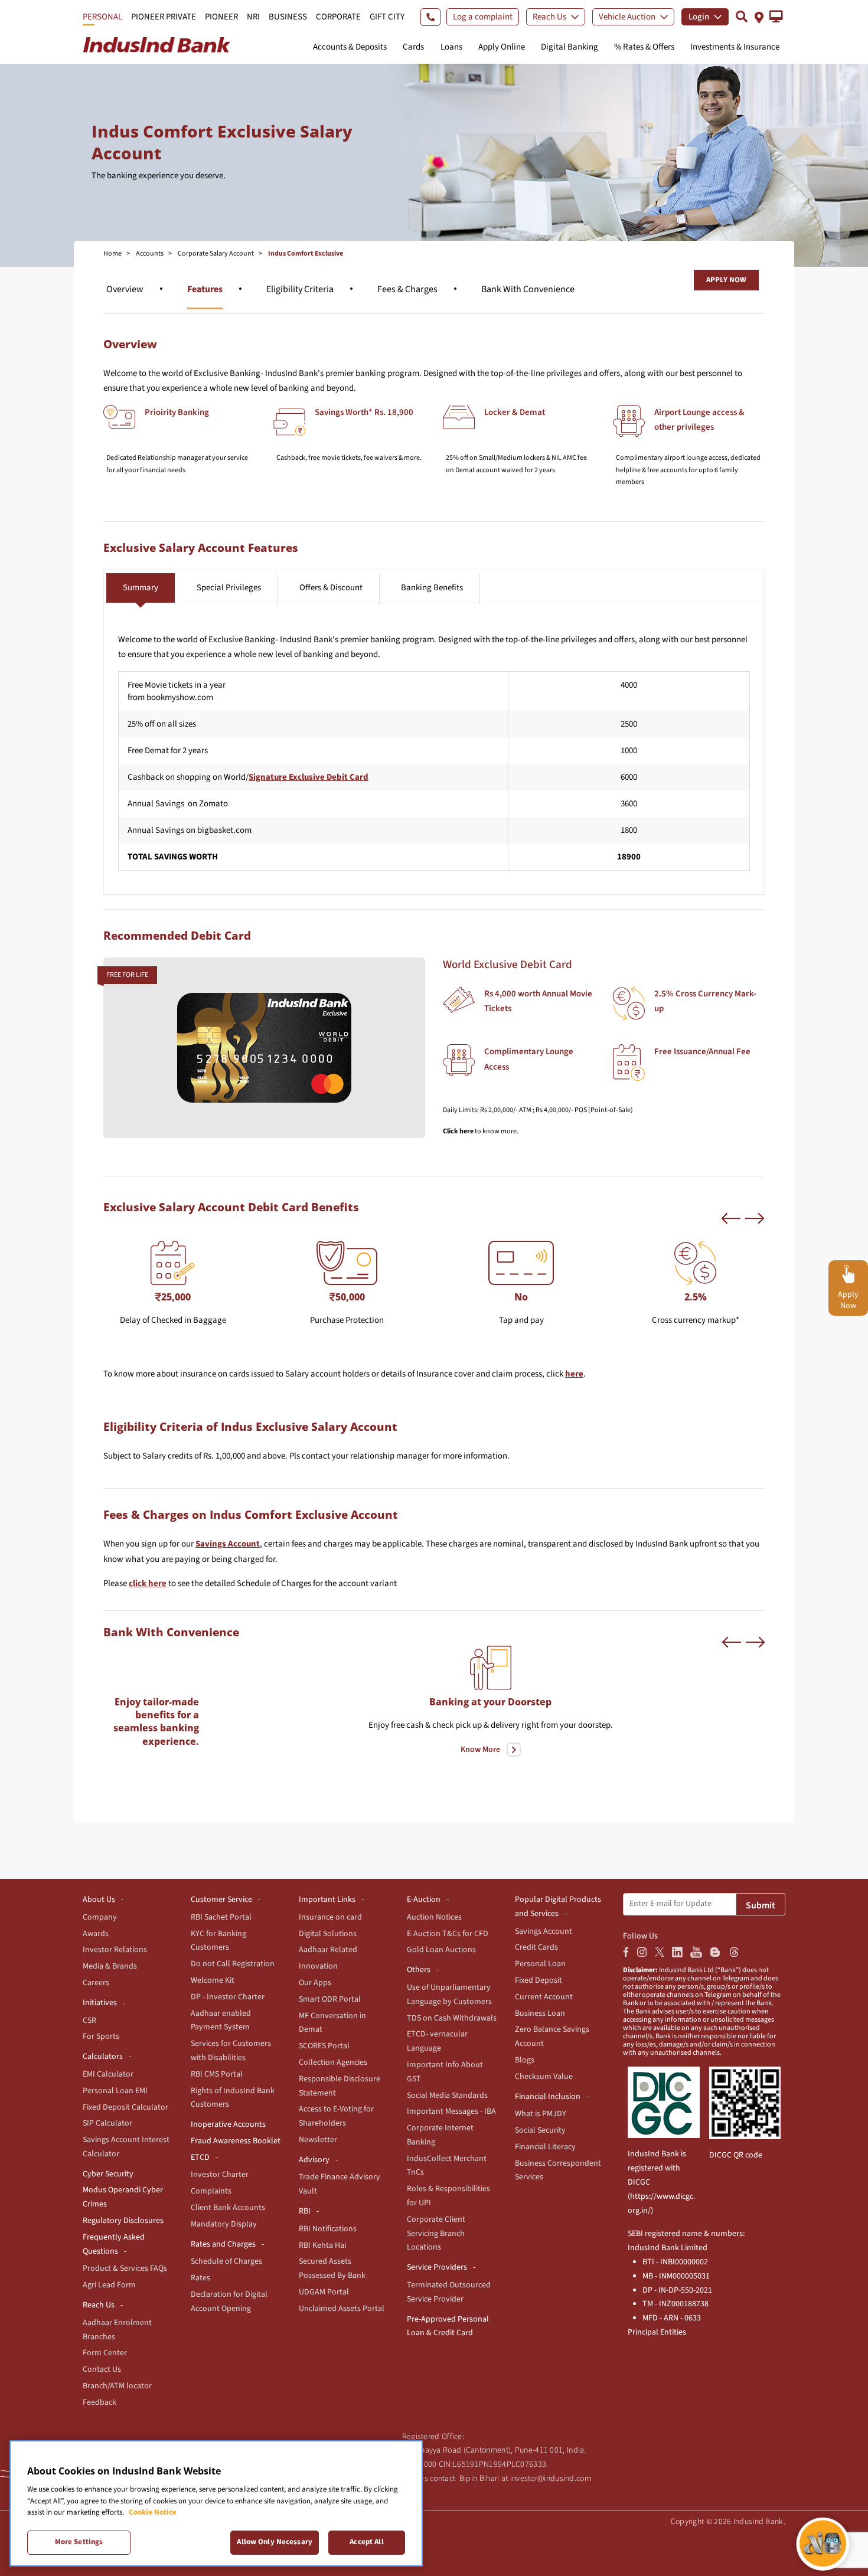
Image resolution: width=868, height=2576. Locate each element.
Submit (761, 1905)
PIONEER (221, 17)
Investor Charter (220, 2175)
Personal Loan (540, 1964)
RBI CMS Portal (217, 2074)
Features (205, 289)
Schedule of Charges (226, 2261)
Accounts (150, 254)
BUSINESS (288, 17)
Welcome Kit (213, 1980)
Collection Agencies (333, 2062)
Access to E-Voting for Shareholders (336, 2116)
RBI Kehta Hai (322, 2245)
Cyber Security (108, 2174)
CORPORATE (338, 17)
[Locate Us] (759, 16)
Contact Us (102, 2369)
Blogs (525, 2060)
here (574, 1374)
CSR (89, 2021)
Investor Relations (115, 1950)
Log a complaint (483, 17)
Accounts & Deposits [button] (350, 47)
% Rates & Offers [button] (644, 47)
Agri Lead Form (109, 2285)
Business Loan (540, 2013)
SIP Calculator (107, 2123)
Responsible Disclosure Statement (340, 2086)
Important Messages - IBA (451, 2111)
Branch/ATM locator (117, 2386)
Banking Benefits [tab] (432, 588)
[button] (776, 17)
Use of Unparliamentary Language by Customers (449, 1995)
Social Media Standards (447, 2096)
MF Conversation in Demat (332, 2023)
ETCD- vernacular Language (437, 2041)
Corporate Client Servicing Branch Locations (436, 2234)
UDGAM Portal (324, 2292)
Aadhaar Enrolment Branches (117, 2330)
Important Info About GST (445, 2072)
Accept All (366, 2542)
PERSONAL (102, 17)
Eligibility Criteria (300, 289)
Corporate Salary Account (216, 254)
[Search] (742, 16)
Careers (96, 1983)
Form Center (105, 2353)
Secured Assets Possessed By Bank (332, 2268)
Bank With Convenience (528, 289)
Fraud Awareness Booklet (236, 2141)
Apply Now (726, 280)
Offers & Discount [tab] (331, 588)
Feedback (99, 2402)
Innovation (318, 1966)
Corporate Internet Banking (440, 2135)
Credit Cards (536, 1947)
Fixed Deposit (539, 1980)
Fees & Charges (407, 289)
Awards (96, 1934)
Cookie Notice (153, 2512)
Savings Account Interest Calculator (126, 2147)
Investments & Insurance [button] (735, 47)
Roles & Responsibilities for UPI (448, 2196)
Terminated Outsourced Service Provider (449, 2292)
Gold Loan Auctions (441, 1950)
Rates (200, 2278)
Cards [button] (413, 47)
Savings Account (228, 1544)
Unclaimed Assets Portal (342, 2309)
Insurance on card (330, 1917)
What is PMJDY (541, 2114)
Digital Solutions (328, 1934)
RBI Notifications (328, 2229)
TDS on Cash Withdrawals (452, 2018)
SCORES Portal (324, 2046)
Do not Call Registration (233, 1964)
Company (100, 1917)
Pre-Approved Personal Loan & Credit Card (448, 2326)
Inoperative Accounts (228, 2124)
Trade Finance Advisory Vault (340, 2184)
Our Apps (315, 1983)
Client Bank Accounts (228, 2208)
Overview (125, 289)
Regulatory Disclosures (123, 2221)
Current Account (544, 1997)
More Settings (79, 2542)
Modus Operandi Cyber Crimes (123, 2197)
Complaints (211, 2191)
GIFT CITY (387, 17)
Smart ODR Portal (330, 1999)
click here (148, 1583)
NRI (253, 17)
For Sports (101, 2036)
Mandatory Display (224, 2224)
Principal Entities (657, 2332)
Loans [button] (451, 47)
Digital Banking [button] (570, 47)
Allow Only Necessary (275, 2542)
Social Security (540, 2130)
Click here (458, 1131)
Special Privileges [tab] (229, 588)
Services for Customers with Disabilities (231, 2051)
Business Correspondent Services (558, 2170)
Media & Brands (110, 1966)
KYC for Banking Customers (218, 1941)
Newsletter (318, 2140)
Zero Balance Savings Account (552, 2036)
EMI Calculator (108, 2074)
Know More (480, 1750)
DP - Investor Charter (228, 1997)
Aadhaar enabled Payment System (221, 2021)
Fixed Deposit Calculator (125, 2107)
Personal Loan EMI (115, 2091)
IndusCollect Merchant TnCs (447, 2166)
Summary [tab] (141, 588)
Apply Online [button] (502, 47)
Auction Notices (434, 1917)
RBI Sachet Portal (221, 1917)
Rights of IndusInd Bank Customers (233, 2098)
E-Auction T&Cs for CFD (448, 1934)
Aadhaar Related (328, 1950)
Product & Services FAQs (125, 2268)
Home (112, 254)
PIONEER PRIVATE (164, 17)
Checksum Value (544, 2077)
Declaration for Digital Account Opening (229, 2302)
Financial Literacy (545, 2147)
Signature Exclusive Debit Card (309, 777)
